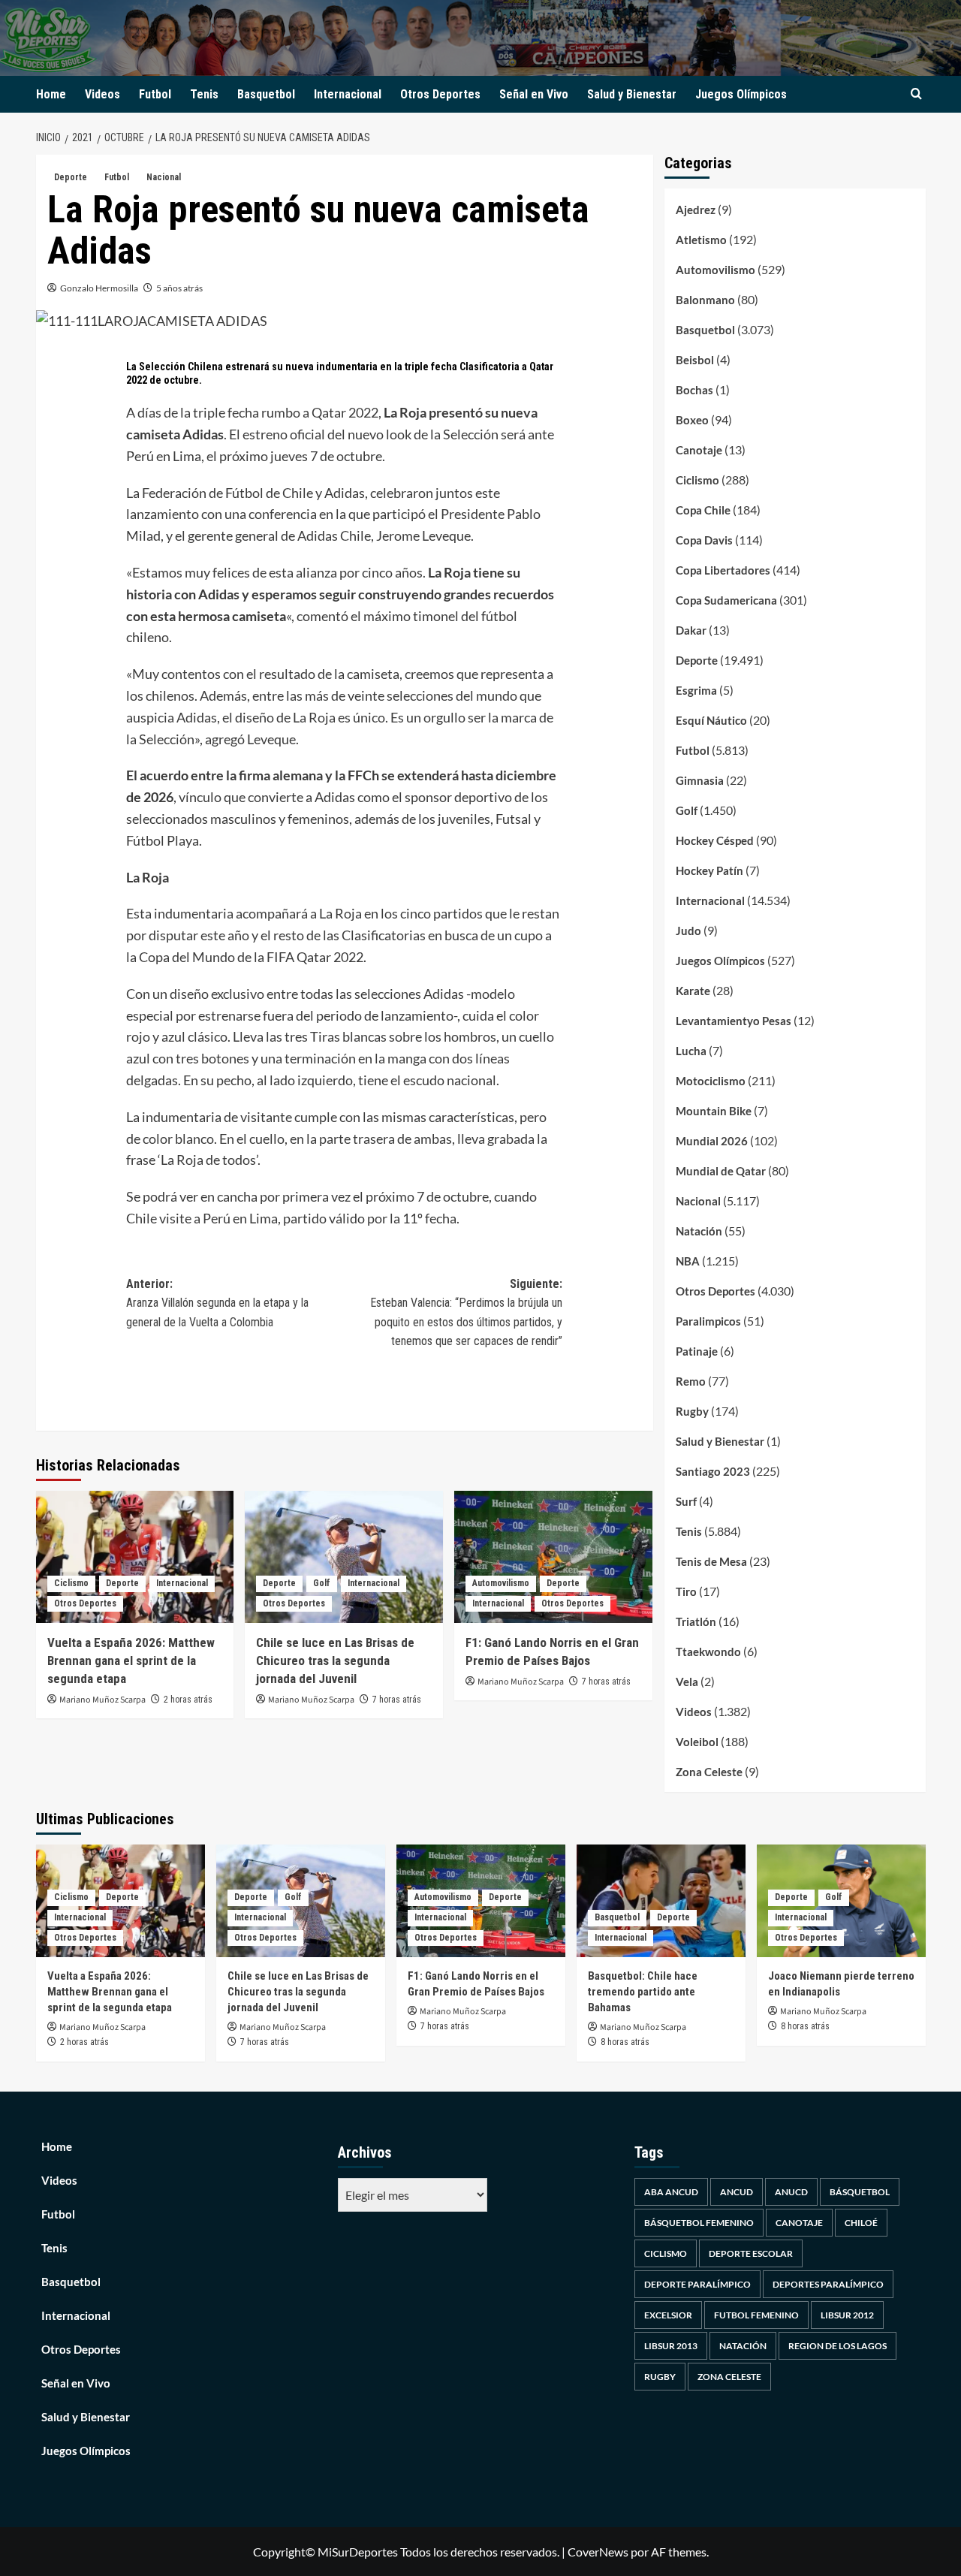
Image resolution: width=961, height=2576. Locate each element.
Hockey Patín (709, 870)
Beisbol (695, 360)
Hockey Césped (715, 840)
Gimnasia (700, 780)
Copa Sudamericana (726, 600)
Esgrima (696, 690)
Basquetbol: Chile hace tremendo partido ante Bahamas (643, 1992)
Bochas (694, 390)
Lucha (691, 1051)
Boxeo (692, 420)
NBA (688, 1261)
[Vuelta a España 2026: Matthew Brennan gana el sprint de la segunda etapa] (135, 1557)
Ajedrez (696, 210)
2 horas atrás (188, 1700)
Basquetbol (266, 94)
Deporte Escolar (751, 2253)
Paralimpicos (708, 1321)
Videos (102, 94)
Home (51, 94)
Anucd (791, 2192)
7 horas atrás (397, 1700)
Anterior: (217, 1303)
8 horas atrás (625, 2042)
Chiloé (861, 2223)
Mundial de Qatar (721, 1171)
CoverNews (598, 2552)
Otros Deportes (440, 94)
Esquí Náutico (711, 720)
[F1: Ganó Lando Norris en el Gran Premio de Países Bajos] (553, 1557)
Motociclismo (711, 1081)
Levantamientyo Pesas (734, 1021)
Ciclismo (71, 1583)
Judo (688, 931)
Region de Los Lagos (837, 2346)
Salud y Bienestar (632, 94)
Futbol (155, 94)
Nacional (164, 177)
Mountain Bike (714, 1111)
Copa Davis (704, 540)
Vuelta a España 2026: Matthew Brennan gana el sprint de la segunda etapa (131, 1661)
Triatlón (696, 1621)
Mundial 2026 (712, 1141)
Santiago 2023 (713, 1471)
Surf (686, 1501)
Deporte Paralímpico (697, 2284)
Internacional (348, 94)
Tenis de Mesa (711, 1561)
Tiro (686, 1591)
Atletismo (701, 240)
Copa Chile (703, 510)
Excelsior (668, 2315)
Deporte (71, 177)
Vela (687, 1682)
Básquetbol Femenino (699, 2223)
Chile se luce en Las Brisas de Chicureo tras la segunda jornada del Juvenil (335, 1661)
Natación (699, 1231)
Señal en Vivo (534, 94)
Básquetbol (860, 2192)
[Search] (916, 94)
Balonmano (705, 300)
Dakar (691, 630)
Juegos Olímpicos (741, 94)
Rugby (692, 1411)
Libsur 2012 (847, 2315)
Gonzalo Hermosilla (99, 288)
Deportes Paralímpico (828, 2284)
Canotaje (699, 450)
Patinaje (697, 1351)
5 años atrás (179, 288)
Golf (322, 1583)
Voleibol (697, 1742)
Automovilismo (501, 1583)
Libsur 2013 (671, 2346)
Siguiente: (466, 1313)
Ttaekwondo (708, 1651)
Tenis (204, 94)
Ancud (737, 2192)
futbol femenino (756, 2315)
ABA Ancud (671, 2192)
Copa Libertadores (723, 570)
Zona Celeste (709, 1772)
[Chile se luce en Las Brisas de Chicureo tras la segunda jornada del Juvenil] (344, 1557)
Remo (691, 1381)
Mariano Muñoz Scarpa (102, 1700)
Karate (693, 991)
